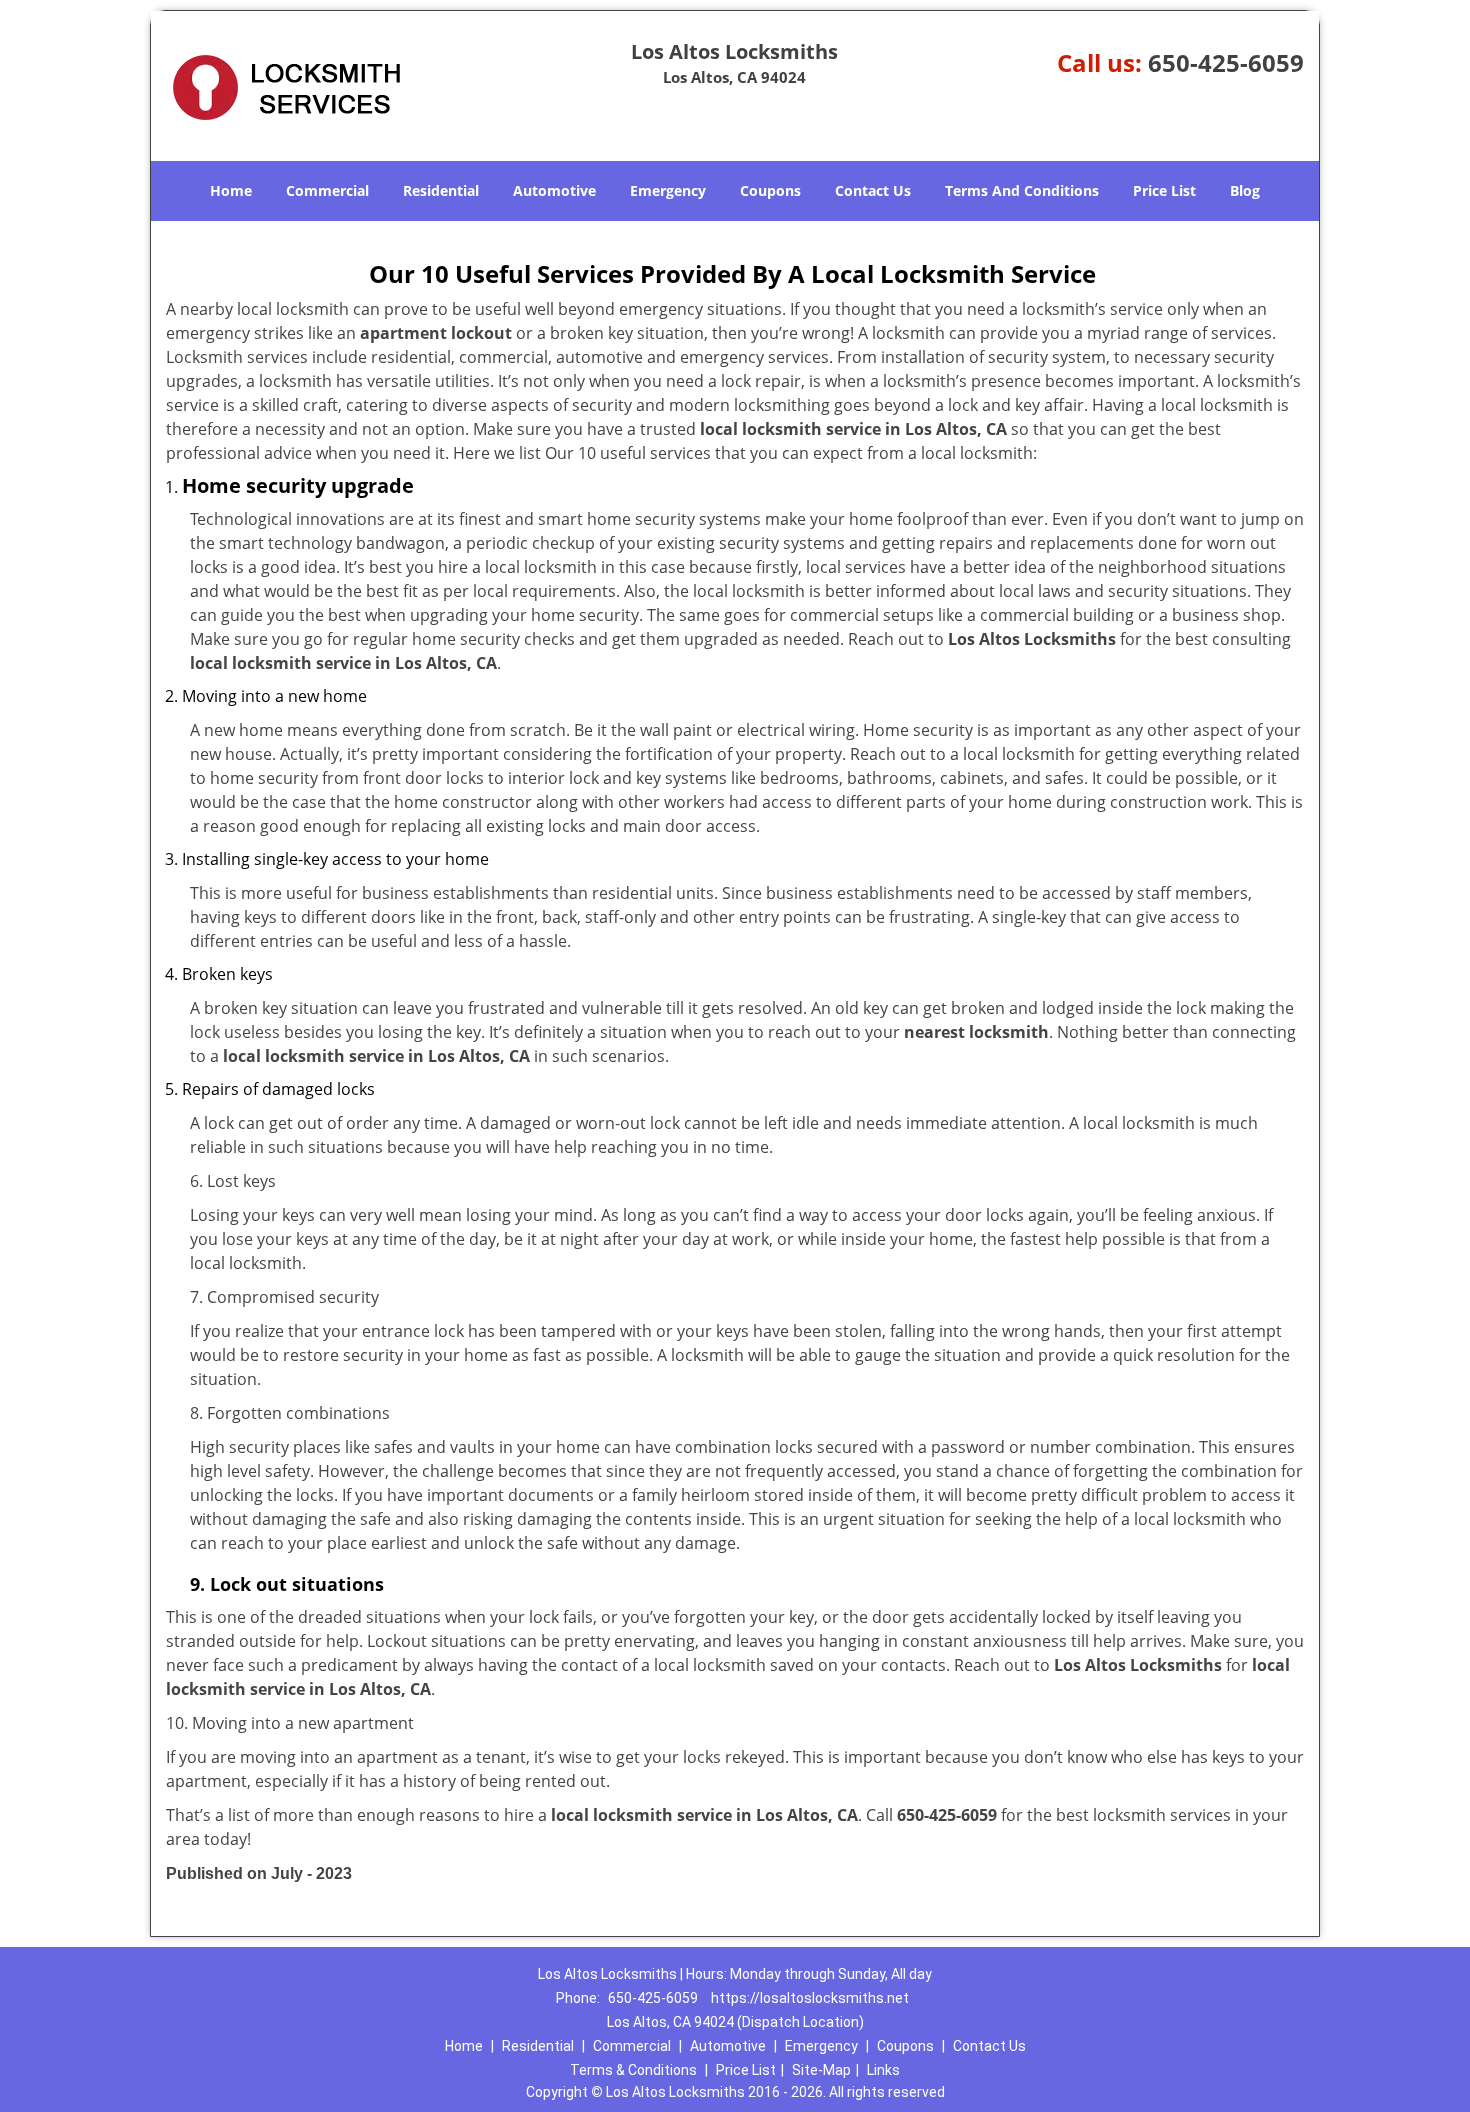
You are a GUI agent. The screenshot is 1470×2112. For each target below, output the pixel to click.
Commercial (327, 190)
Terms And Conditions (1022, 190)
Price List (1164, 190)
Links (883, 2070)
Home (231, 190)
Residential (441, 190)
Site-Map (821, 2070)
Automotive (554, 190)
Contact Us (873, 190)
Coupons (770, 190)
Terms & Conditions (633, 2070)
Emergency (668, 190)
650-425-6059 (1226, 62)
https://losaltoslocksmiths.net (810, 1998)
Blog (1245, 190)
